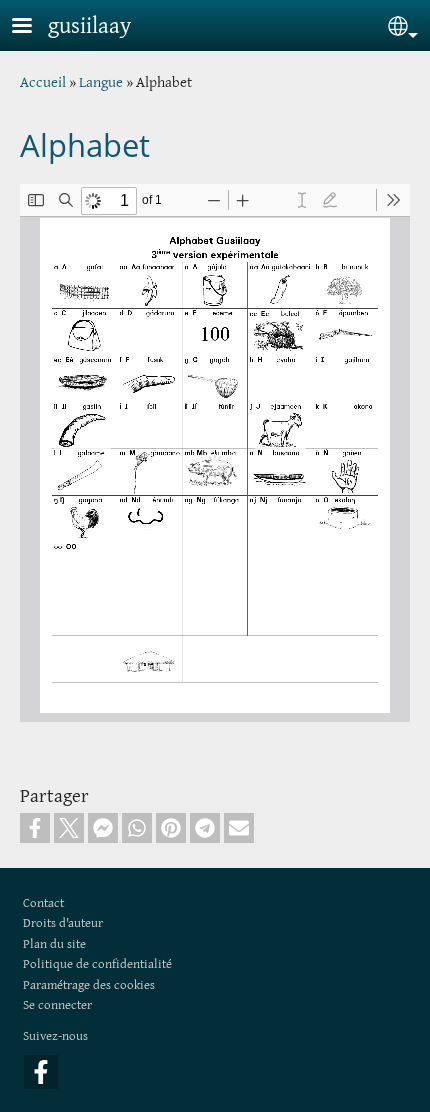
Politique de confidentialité (97, 963)
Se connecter (57, 1004)
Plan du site (54, 943)
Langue (101, 81)
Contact (43, 902)
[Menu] (34, 27)
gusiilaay (89, 25)
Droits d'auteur (63, 922)
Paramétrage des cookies (89, 984)
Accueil (43, 81)
